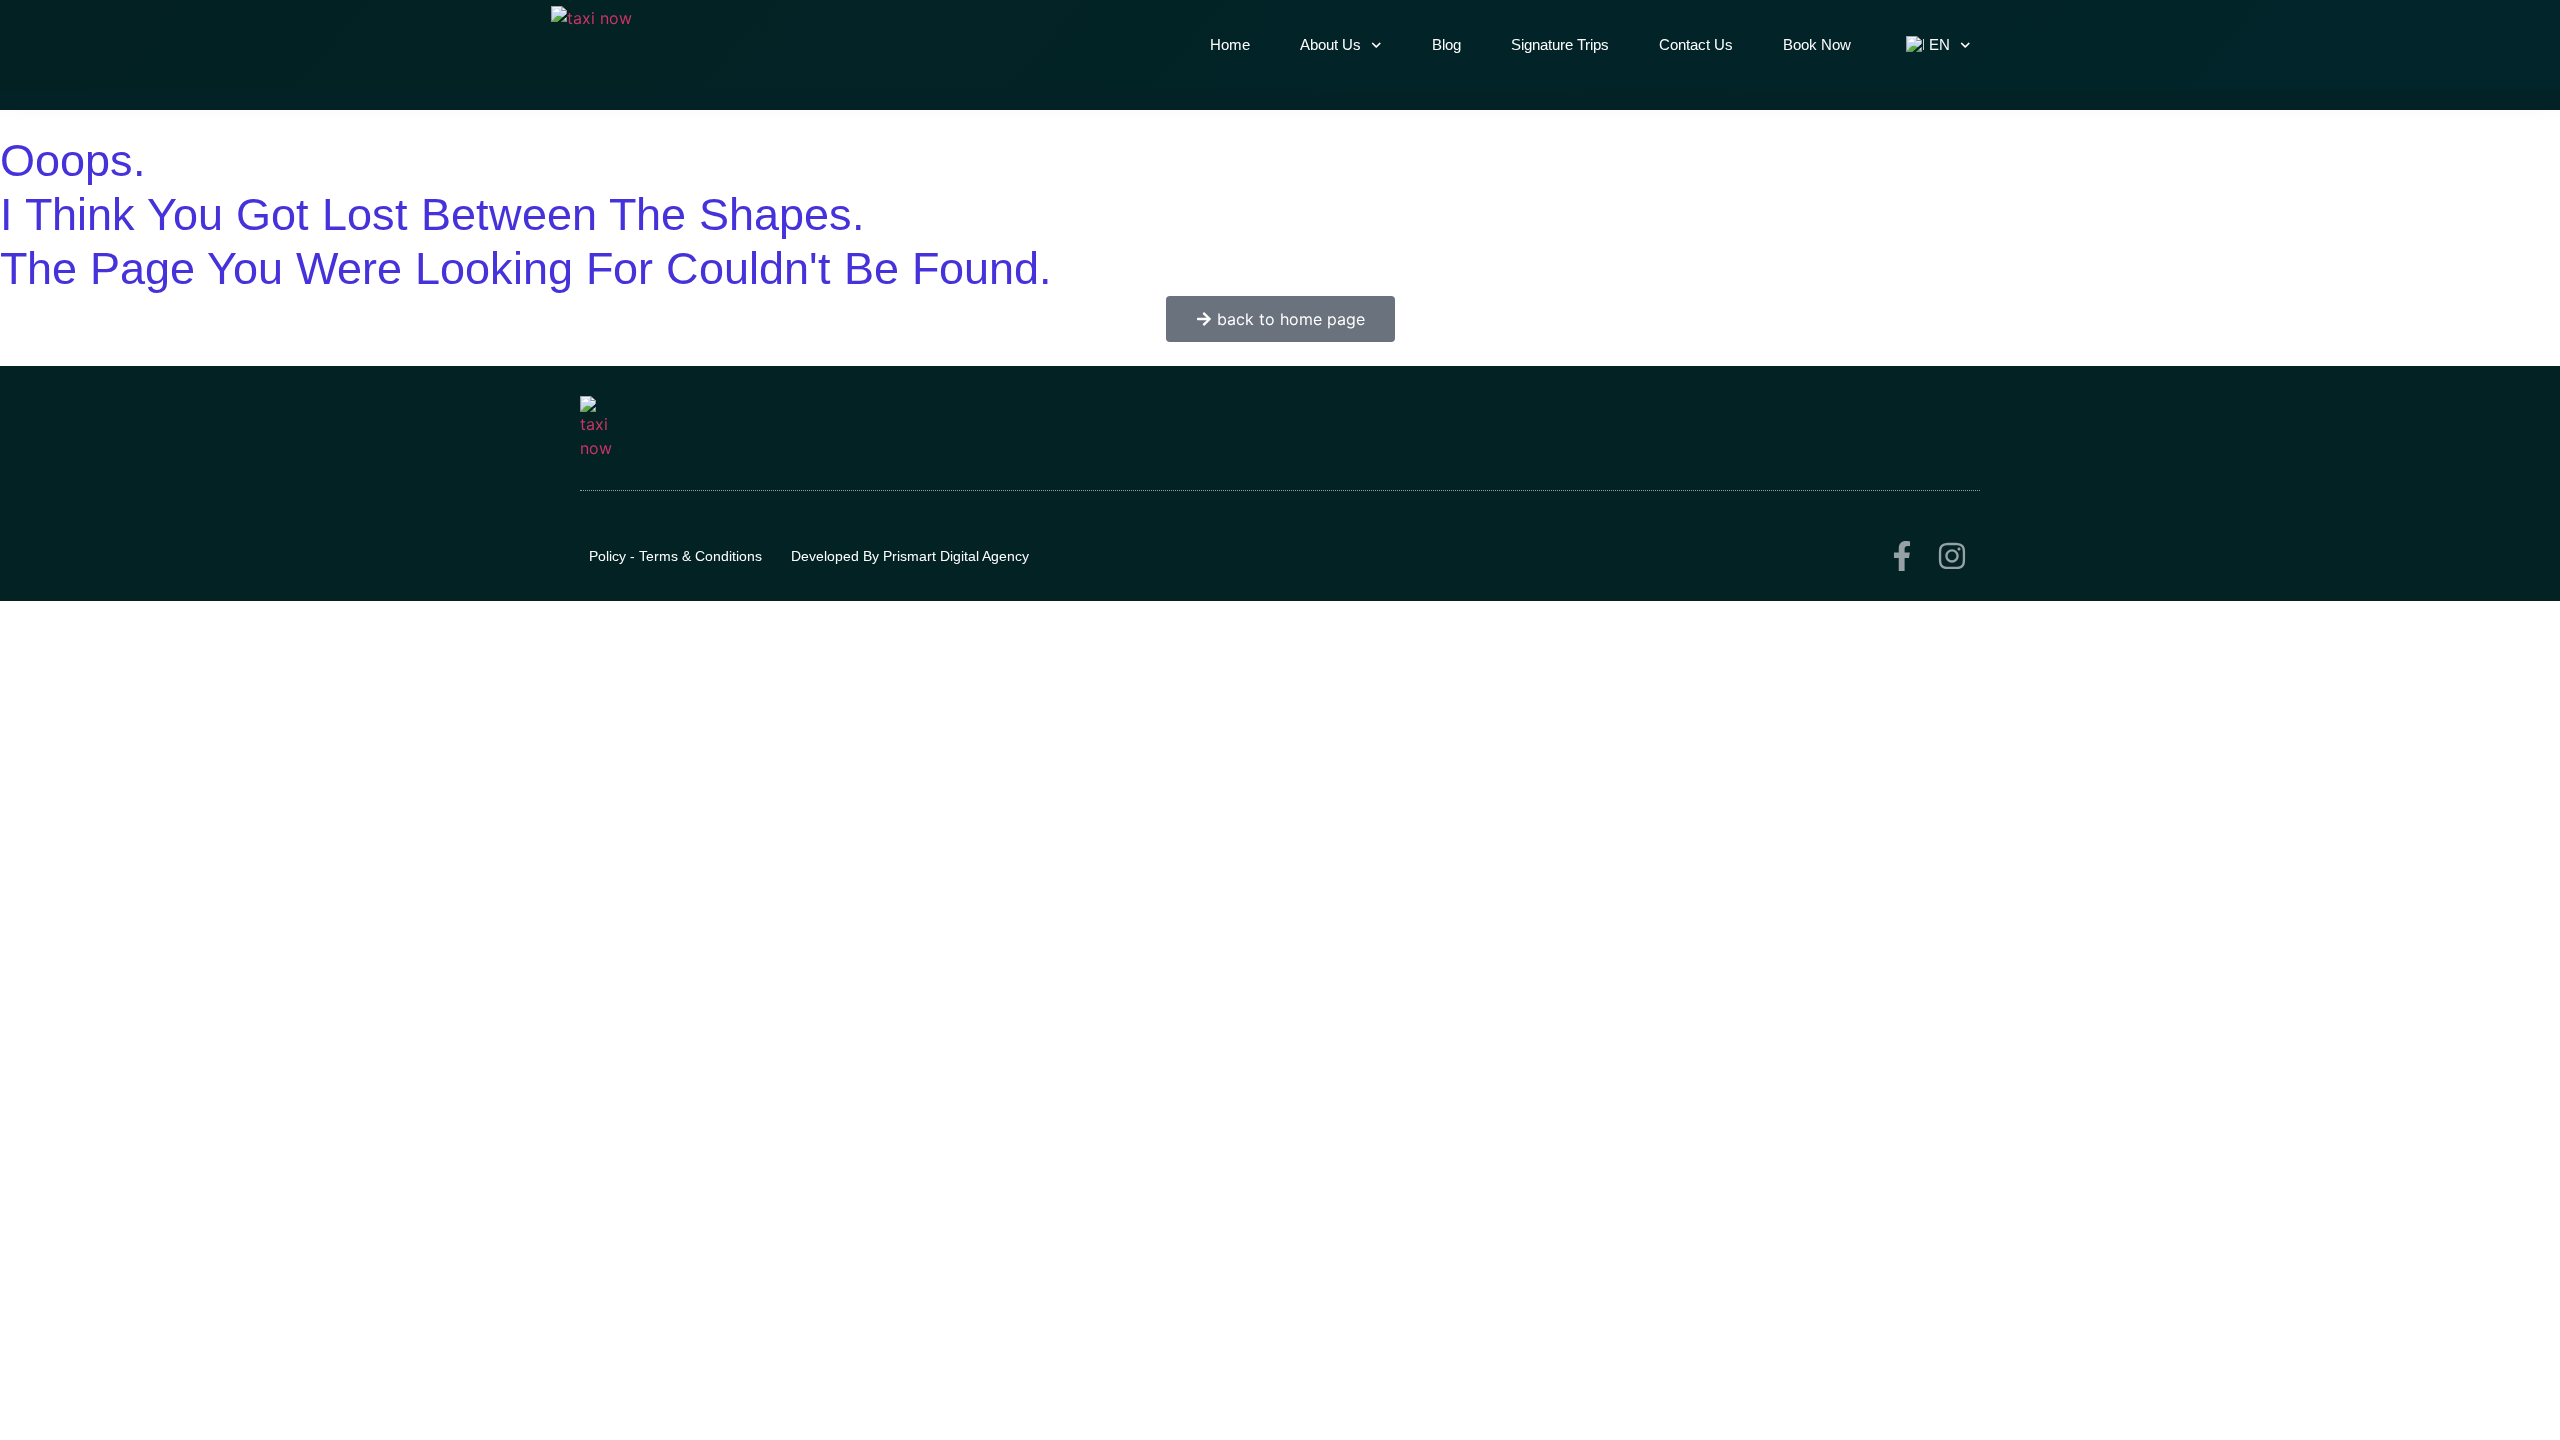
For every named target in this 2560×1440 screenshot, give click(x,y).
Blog (1446, 44)
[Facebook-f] (1902, 556)
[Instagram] (1952, 556)
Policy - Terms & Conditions (675, 556)
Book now (1817, 44)
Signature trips (1560, 44)
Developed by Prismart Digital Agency (910, 556)
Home (1230, 44)
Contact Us (1696, 44)
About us (1330, 44)
